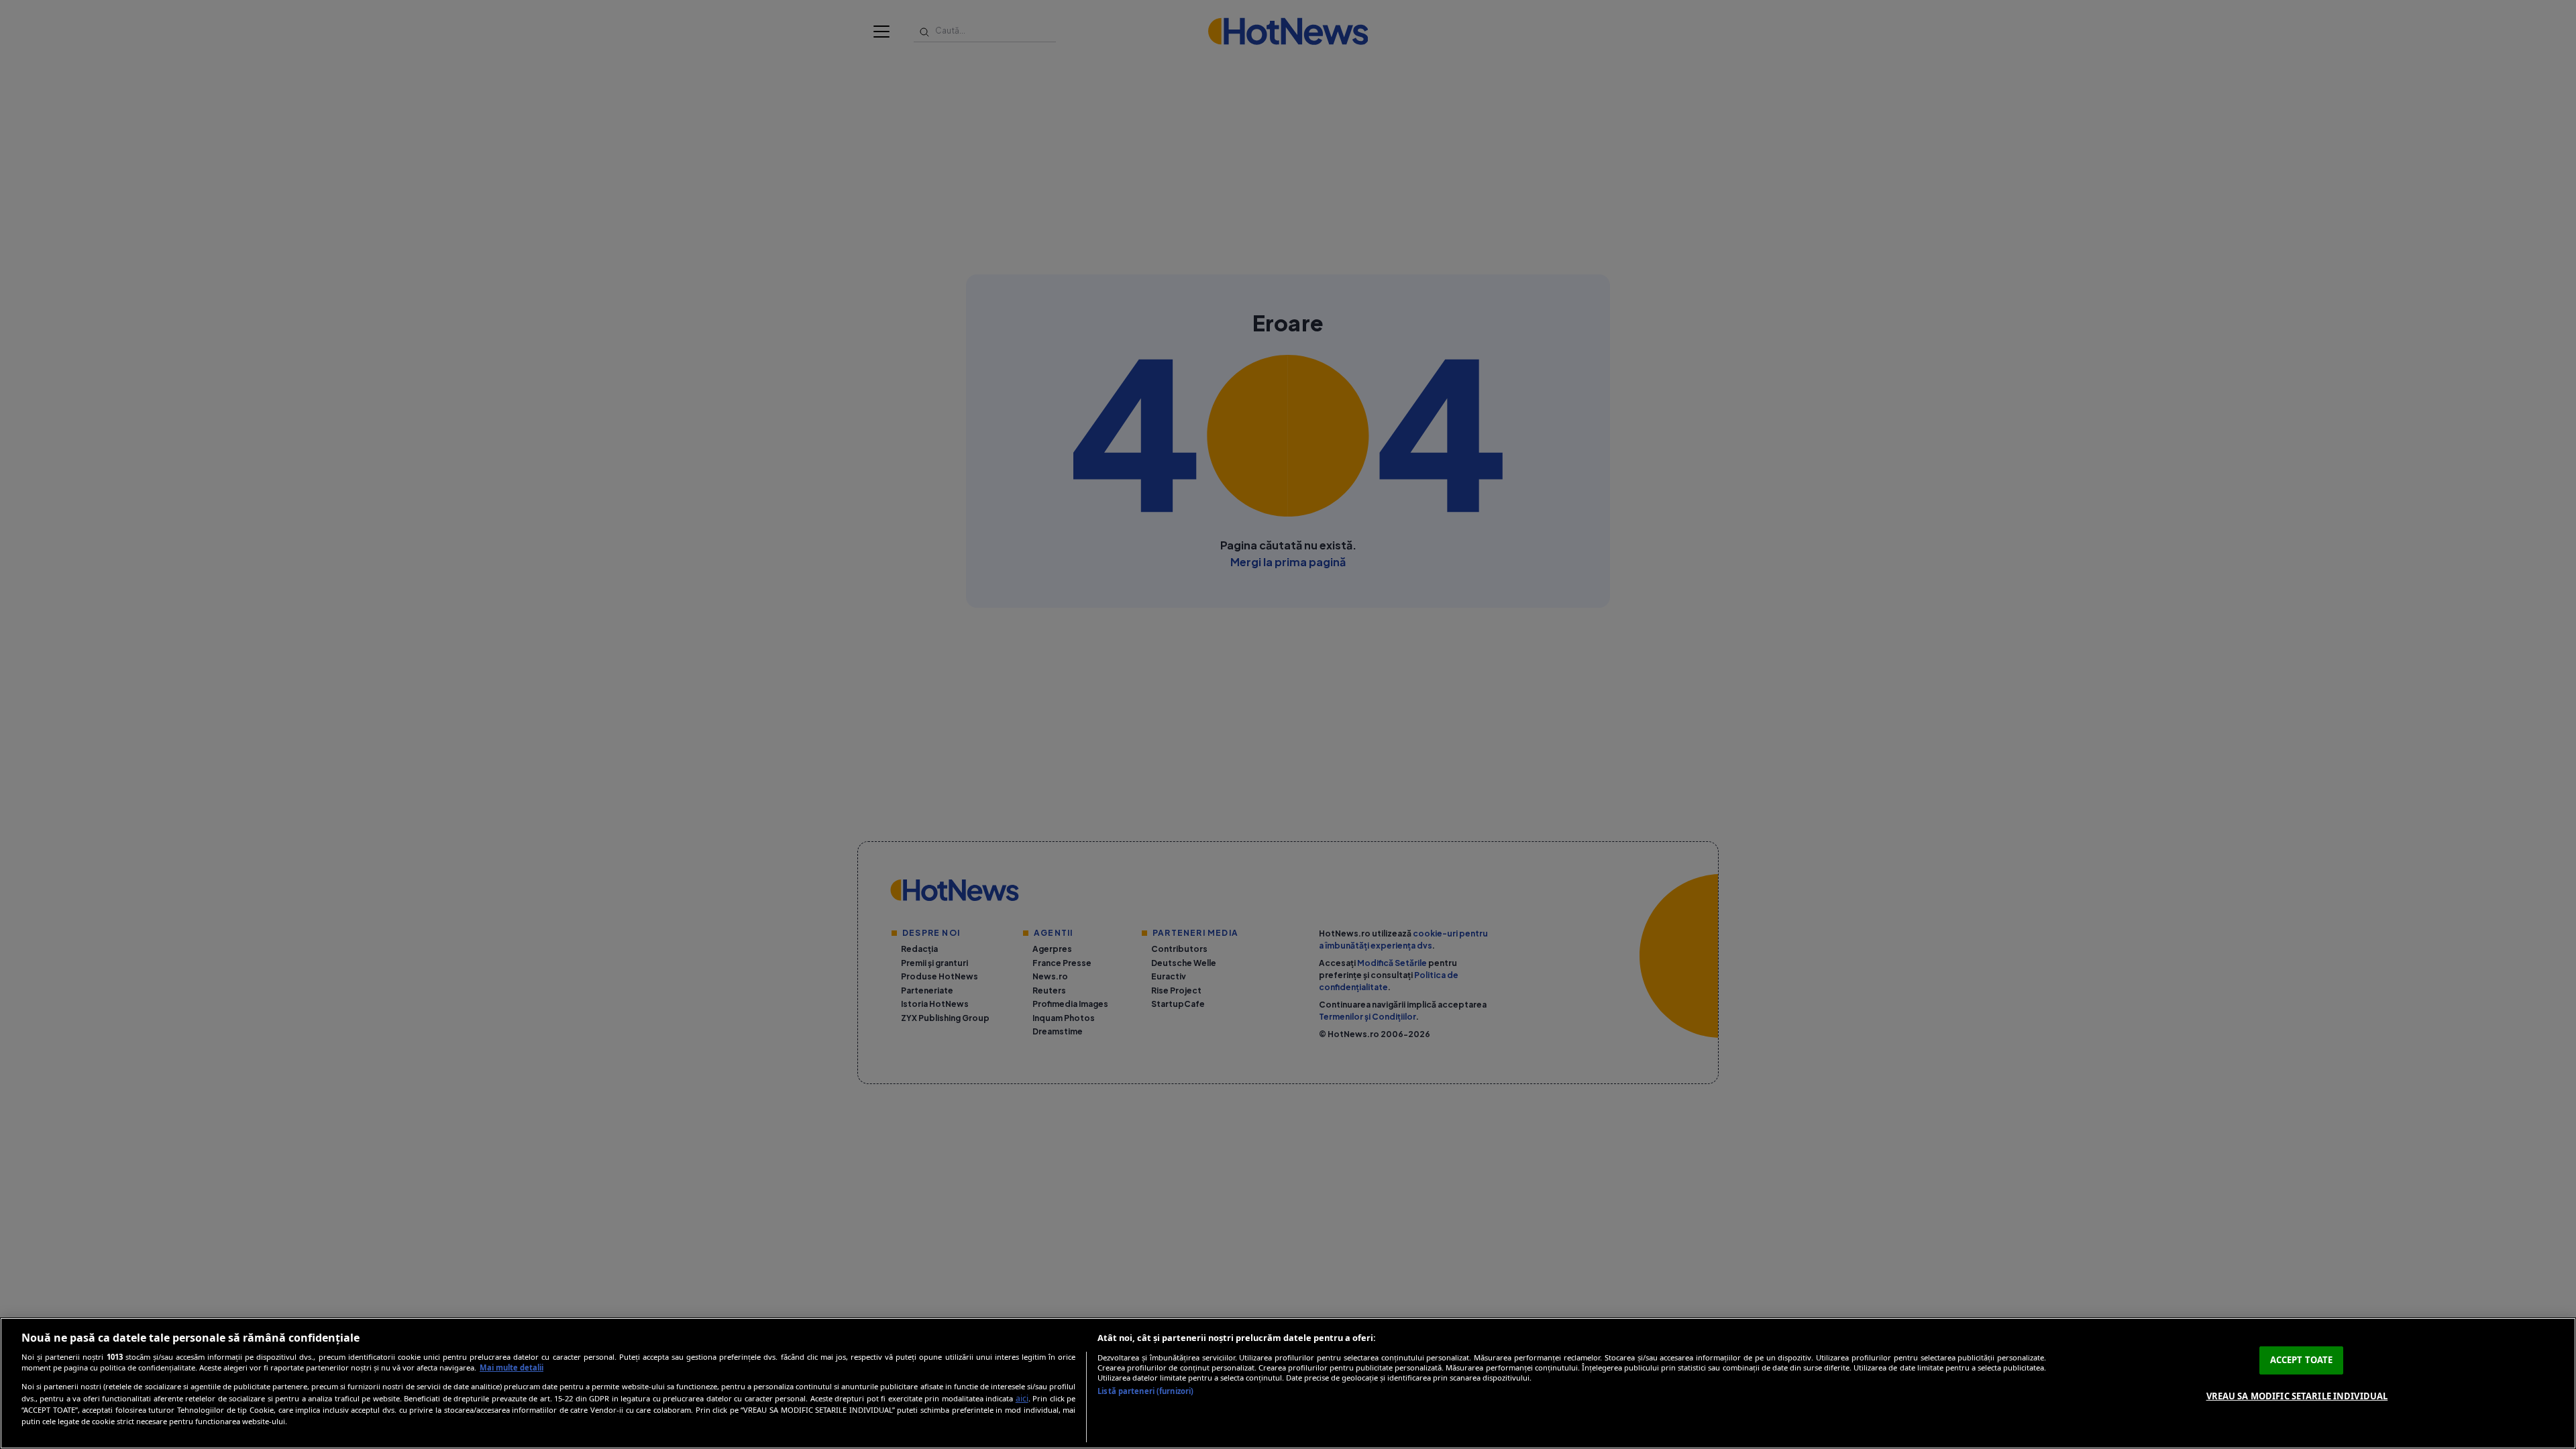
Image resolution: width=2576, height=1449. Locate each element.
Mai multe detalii (512, 1367)
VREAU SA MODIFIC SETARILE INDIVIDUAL (2297, 1395)
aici (1022, 1398)
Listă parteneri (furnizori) (1145, 1391)
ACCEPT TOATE (2302, 1360)
